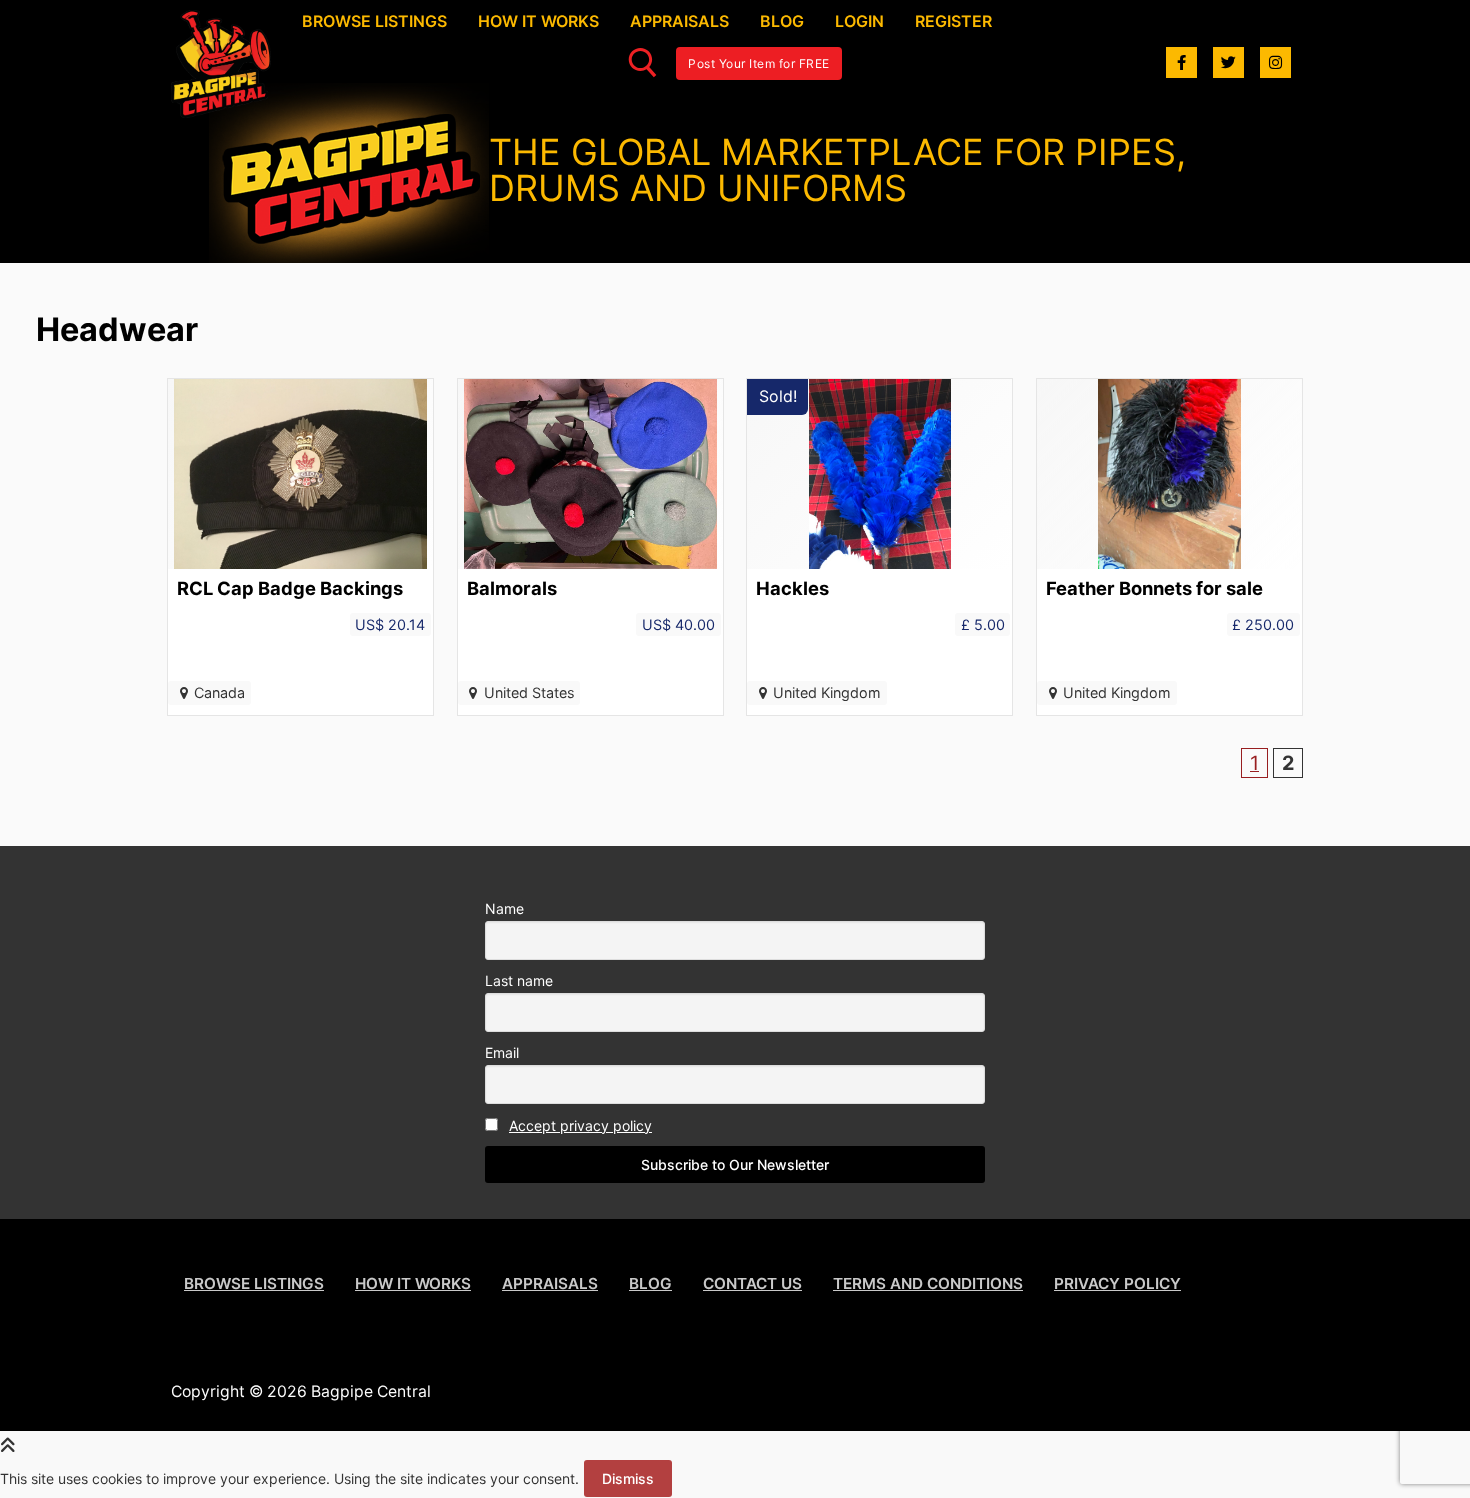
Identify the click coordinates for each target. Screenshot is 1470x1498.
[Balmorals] (590, 547)
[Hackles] (879, 547)
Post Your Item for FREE (759, 63)
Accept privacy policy (580, 1125)
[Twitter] (1228, 62)
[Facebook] (1181, 62)
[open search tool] (643, 63)
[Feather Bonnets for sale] (1169, 547)
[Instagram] (1275, 62)
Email (502, 1052)
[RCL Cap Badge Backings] (300, 547)
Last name (519, 980)
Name (504, 908)
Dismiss (628, 1478)
